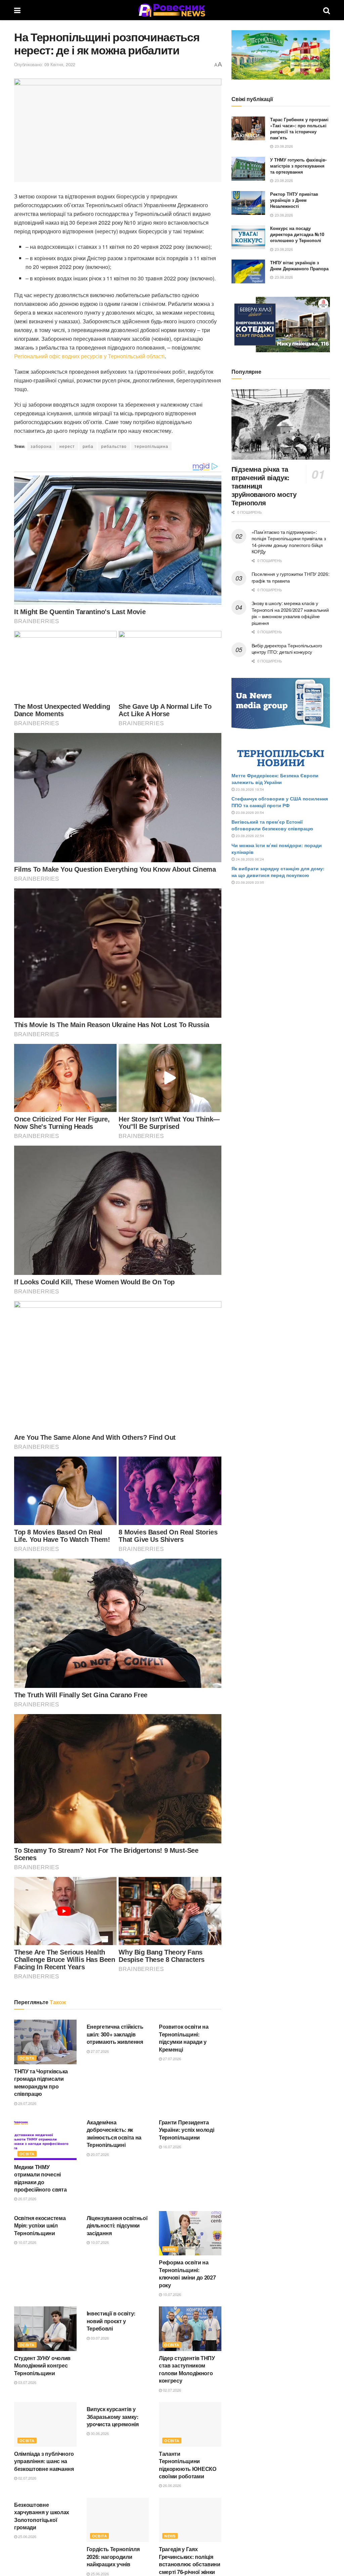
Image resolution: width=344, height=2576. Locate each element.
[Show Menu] (17, 10)
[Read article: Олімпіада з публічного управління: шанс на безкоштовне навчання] (45, 2424)
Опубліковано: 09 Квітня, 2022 (45, 64)
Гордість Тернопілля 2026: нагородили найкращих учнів (113, 2557)
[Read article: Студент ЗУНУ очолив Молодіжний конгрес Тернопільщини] (45, 2329)
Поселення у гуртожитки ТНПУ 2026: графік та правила (291, 577)
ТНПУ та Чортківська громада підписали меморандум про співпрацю (41, 2082)
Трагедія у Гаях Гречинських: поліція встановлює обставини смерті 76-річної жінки (190, 2560)
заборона (41, 446)
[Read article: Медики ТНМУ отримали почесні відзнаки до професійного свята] (45, 2138)
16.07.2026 (171, 2147)
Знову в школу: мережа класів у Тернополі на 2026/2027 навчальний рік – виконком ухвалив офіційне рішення (290, 613)
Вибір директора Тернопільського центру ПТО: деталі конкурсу (287, 649)
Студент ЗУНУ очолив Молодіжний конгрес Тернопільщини (42, 2365)
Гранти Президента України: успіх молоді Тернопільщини (186, 2130)
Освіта (27, 2058)
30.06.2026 (99, 2433)
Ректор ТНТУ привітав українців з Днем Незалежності (294, 200)
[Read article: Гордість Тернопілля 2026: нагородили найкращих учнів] (118, 2520)
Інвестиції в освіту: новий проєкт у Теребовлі (111, 2321)
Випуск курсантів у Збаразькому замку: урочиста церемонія (113, 2417)
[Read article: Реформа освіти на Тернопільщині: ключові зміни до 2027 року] (190, 2233)
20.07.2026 (99, 2154)
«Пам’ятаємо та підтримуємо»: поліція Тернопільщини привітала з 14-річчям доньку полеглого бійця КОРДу (289, 542)
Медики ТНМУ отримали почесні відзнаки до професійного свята (40, 2178)
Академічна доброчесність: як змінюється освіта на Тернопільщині (114, 2133)
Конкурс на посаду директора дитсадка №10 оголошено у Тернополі (297, 234)
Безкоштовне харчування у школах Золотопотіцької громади (42, 2516)
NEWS (170, 2249)
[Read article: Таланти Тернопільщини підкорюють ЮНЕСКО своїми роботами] (190, 2424)
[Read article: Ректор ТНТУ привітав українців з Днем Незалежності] (248, 203)
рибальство (114, 446)
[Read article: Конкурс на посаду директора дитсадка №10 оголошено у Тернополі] (248, 237)
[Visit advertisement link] (281, 55)
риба (88, 446)
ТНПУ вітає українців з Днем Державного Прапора (299, 265)
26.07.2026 (27, 2199)
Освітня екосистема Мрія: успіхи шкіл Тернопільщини (40, 2225)
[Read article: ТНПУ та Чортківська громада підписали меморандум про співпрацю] (45, 2042)
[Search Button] (327, 10)
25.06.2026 (27, 2536)
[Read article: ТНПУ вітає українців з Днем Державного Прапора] (248, 272)
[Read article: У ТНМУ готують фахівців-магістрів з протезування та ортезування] (248, 169)
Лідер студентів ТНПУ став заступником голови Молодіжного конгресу (187, 2369)
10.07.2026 (27, 2242)
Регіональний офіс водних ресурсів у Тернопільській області (89, 356)
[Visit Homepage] (172, 10)
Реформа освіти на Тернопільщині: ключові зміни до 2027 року (187, 2273)
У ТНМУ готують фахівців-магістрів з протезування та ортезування (298, 166)
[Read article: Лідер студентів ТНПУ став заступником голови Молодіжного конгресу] (190, 2329)
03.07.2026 (27, 2382)
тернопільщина (151, 446)
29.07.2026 (27, 2103)
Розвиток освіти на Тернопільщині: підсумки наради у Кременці (184, 2038)
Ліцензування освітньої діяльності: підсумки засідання (117, 2225)
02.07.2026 (171, 2390)
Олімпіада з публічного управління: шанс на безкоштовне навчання (44, 2461)
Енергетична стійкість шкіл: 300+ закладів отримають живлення (115, 2034)
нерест (67, 446)
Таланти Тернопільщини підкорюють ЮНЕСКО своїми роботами (188, 2465)
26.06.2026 (171, 2485)
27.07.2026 (99, 2051)
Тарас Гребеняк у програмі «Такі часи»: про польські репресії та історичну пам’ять (299, 129)
